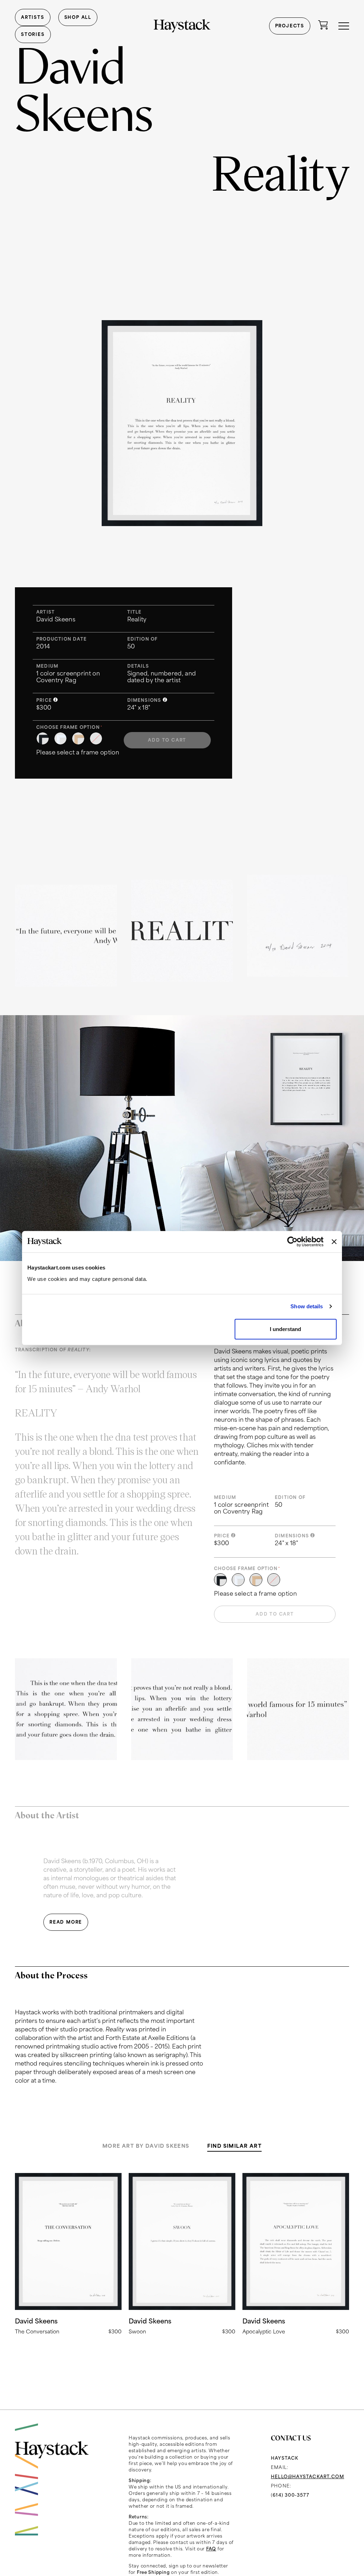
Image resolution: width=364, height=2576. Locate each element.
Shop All (78, 17)
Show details (307, 1306)
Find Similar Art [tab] (234, 2146)
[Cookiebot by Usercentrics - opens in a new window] (292, 1242)
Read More (66, 1922)
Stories (33, 34)
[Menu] (344, 26)
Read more (68, 2254)
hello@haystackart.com (307, 2477)
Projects (290, 26)
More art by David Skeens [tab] (146, 2146)
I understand (285, 1329)
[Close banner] (334, 1242)
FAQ (211, 2549)
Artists (33, 17)
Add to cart (167, 740)
